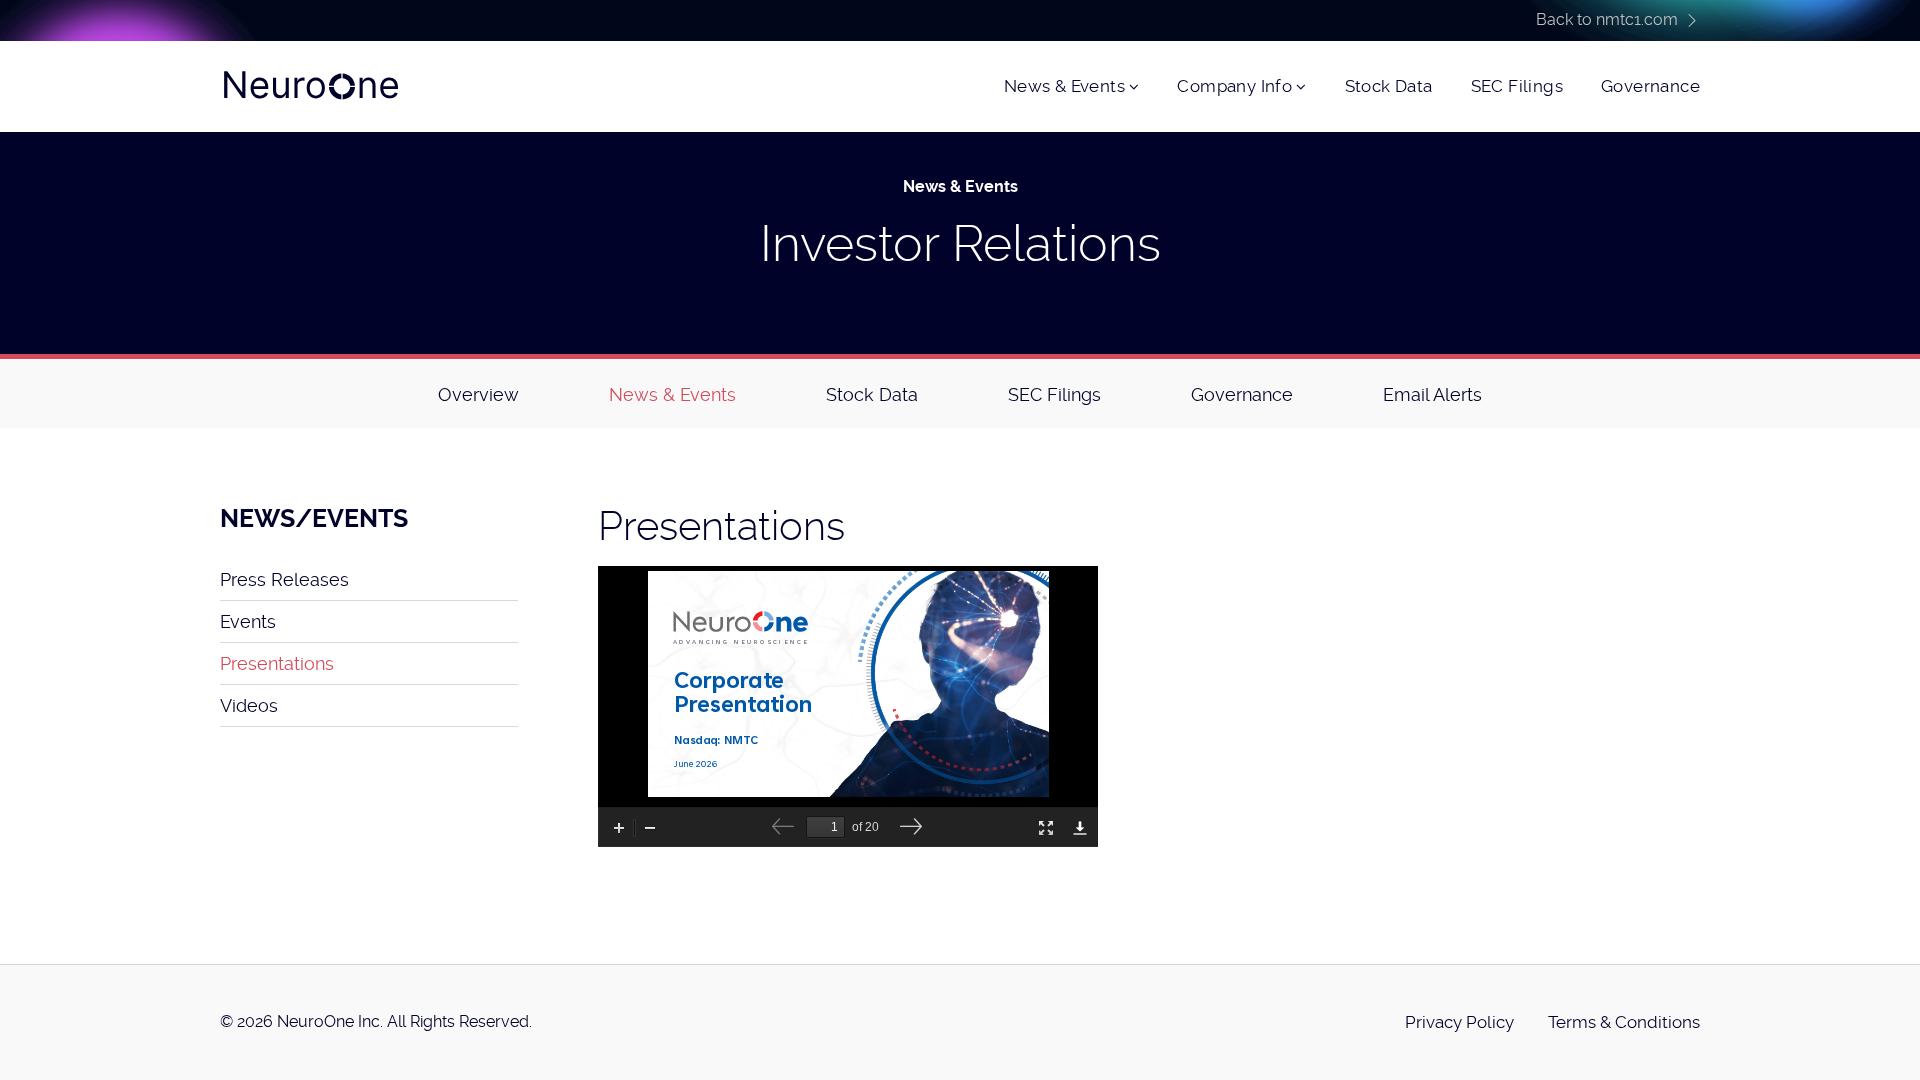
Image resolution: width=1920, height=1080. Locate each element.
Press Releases (284, 579)
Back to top (1892, 1052)
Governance (1650, 86)
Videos (249, 705)
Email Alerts (1432, 394)
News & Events (1064, 86)
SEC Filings (1517, 86)
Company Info (1234, 86)
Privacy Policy (1459, 1022)
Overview (478, 394)
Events (248, 621)
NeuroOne (310, 86)
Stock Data (1389, 86)
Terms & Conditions (1624, 1022)
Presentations (277, 663)
